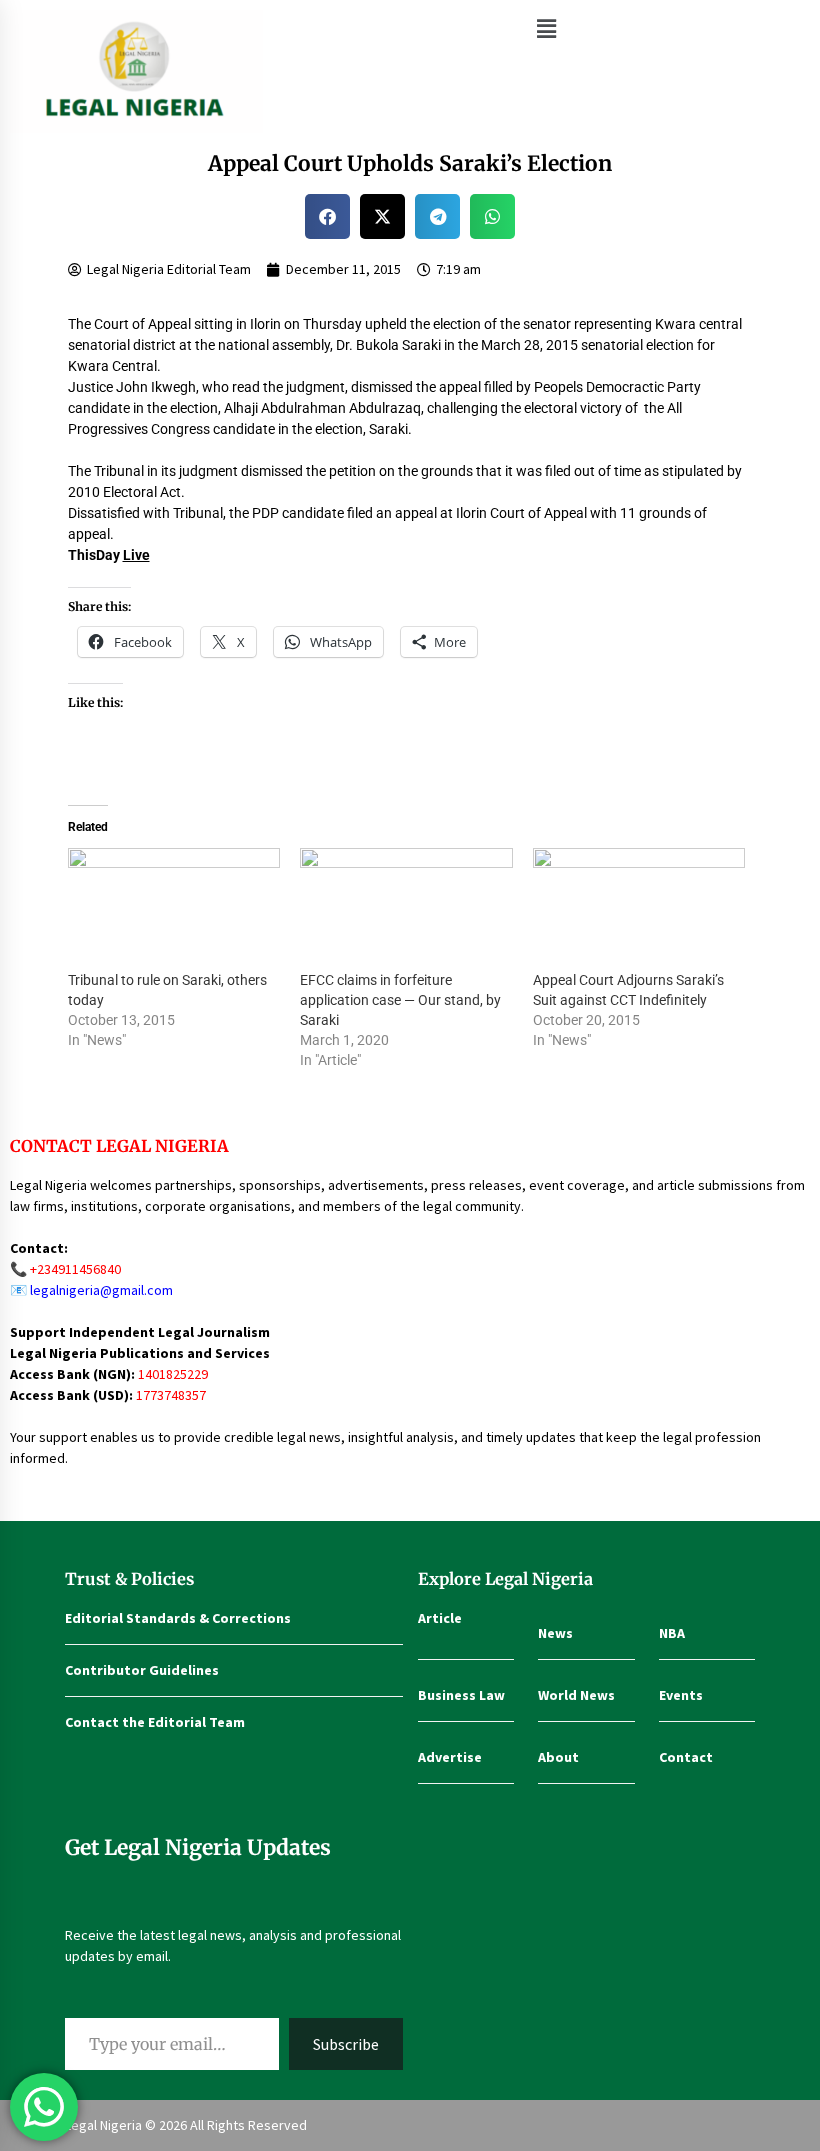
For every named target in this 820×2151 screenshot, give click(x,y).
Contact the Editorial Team (155, 1722)
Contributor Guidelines (142, 1670)
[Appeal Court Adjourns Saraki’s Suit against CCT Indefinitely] (639, 909)
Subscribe (346, 2044)
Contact (686, 1757)
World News (576, 1695)
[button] (546, 28)
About (558, 1757)
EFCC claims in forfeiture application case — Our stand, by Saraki (400, 1000)
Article (440, 1618)
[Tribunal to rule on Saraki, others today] (174, 909)
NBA (672, 1633)
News (555, 1633)
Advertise (450, 1757)
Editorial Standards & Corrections (178, 1618)
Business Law (461, 1695)
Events (681, 1695)
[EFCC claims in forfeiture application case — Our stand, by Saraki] (406, 909)
